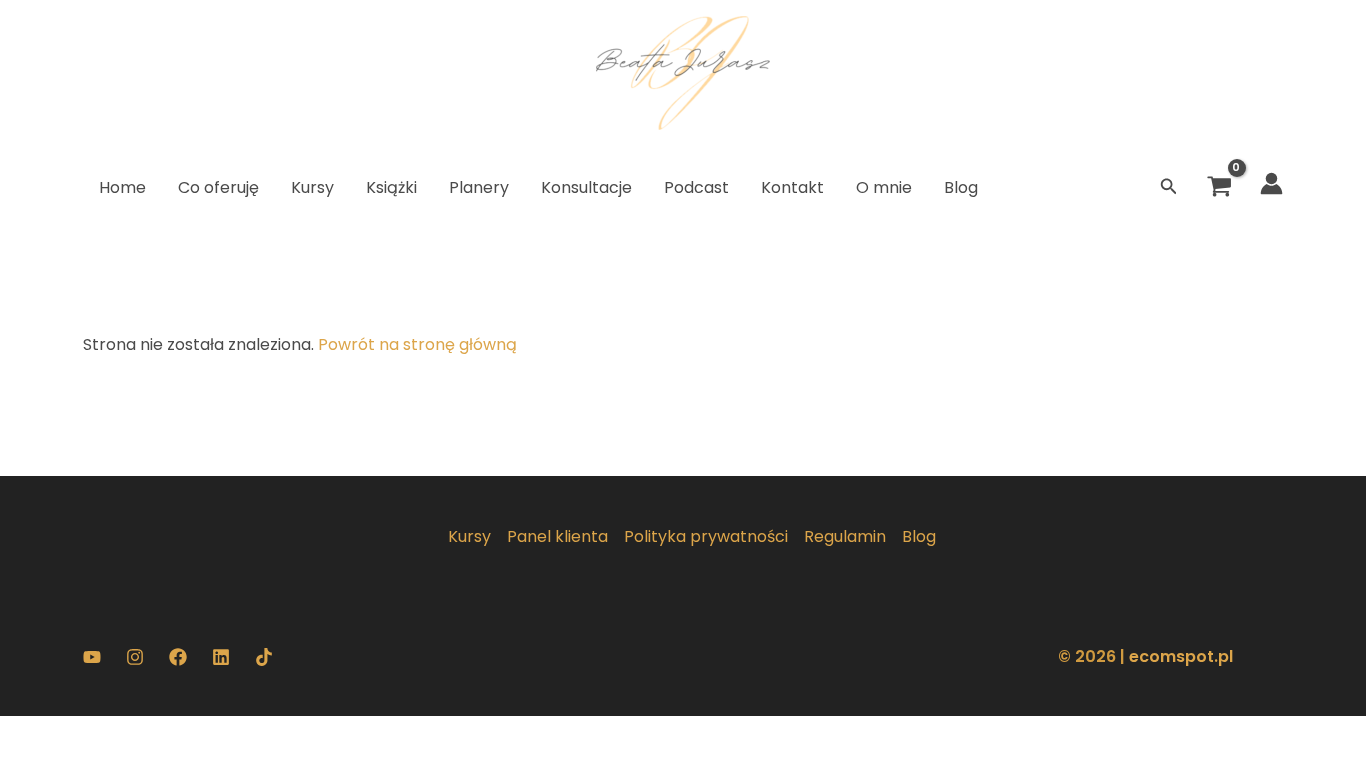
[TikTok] (264, 657)
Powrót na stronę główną (417, 344)
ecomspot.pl (1181, 656)
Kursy (469, 536)
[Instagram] (135, 657)
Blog (919, 536)
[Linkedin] (221, 657)
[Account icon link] (1271, 183)
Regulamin (845, 536)
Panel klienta (557, 536)
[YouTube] (92, 657)
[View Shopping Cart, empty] (1219, 188)
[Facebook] (178, 657)
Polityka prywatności (706, 536)
